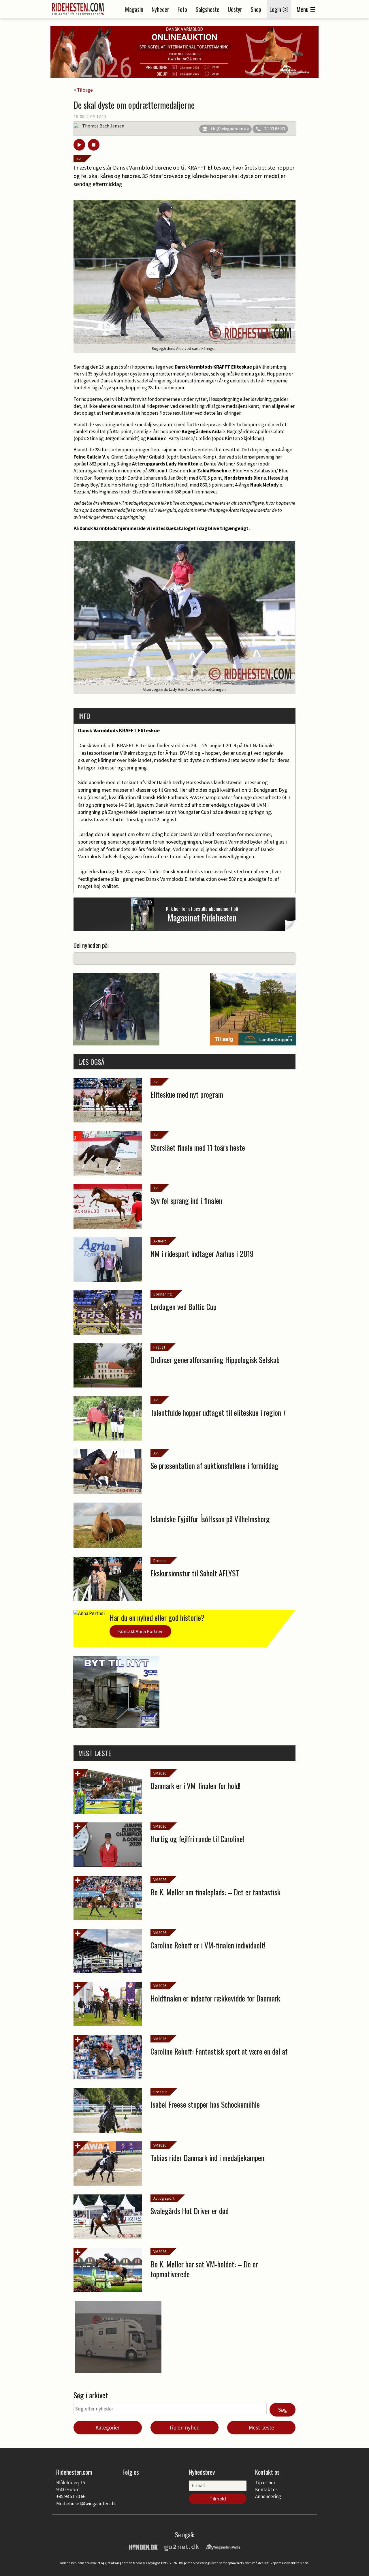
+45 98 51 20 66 (71, 2496)
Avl (79, 159)
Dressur (160, 1561)
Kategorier (108, 2427)
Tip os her (265, 2483)
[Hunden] (143, 2547)
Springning (163, 1294)
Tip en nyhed (184, 2427)
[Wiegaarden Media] (223, 2547)
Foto (182, 9)
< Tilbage (83, 90)
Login (276, 9)
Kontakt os (266, 2489)
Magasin (134, 9)
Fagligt (159, 1347)
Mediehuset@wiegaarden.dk (86, 2504)
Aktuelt (160, 1241)
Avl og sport (164, 2198)
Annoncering (268, 2496)
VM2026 (160, 1773)
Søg (283, 2410)
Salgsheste (207, 9)
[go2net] (182, 2547)
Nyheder (160, 9)
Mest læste (261, 2427)
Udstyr (235, 9)
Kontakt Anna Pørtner (140, 1631)
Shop (256, 9)
